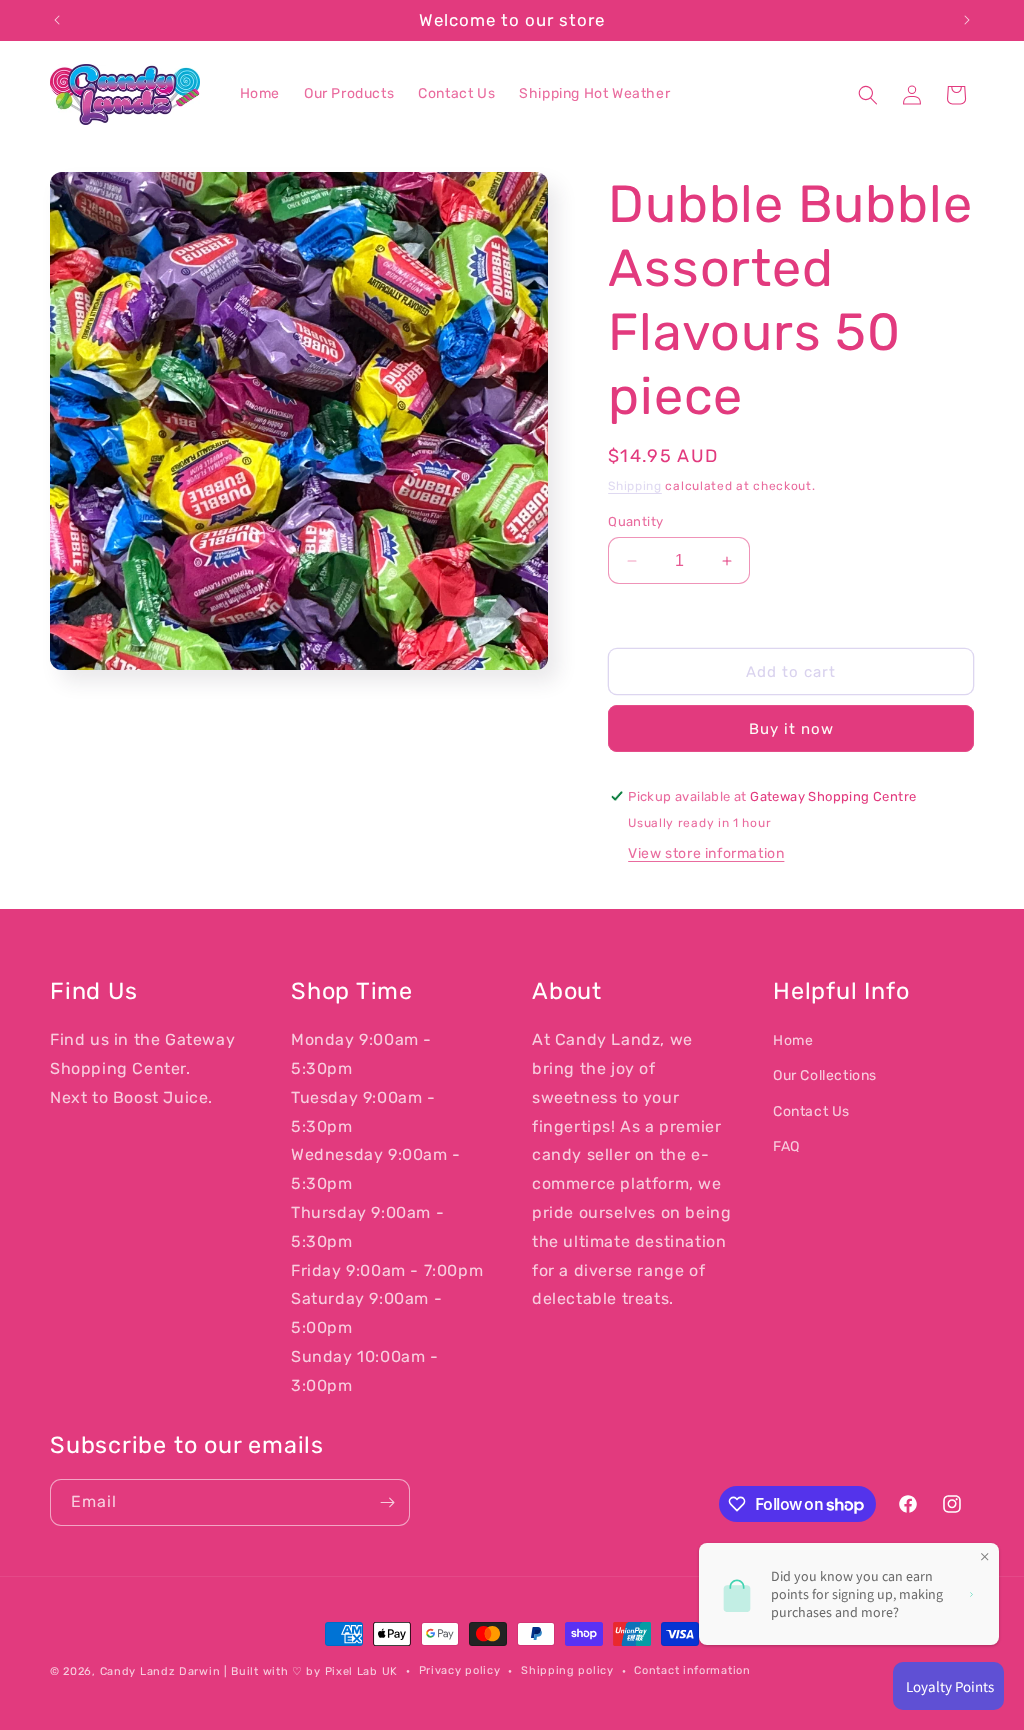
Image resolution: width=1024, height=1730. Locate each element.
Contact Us (811, 1111)
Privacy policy (460, 1670)
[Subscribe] (387, 1502)
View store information (706, 853)
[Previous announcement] (57, 20)
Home (793, 1040)
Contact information (692, 1670)
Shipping (635, 486)
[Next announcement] (967, 20)
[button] (868, 95)
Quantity (635, 521)
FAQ (786, 1146)
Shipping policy (567, 1670)
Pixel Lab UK (361, 1671)
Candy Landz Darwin (160, 1671)
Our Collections (825, 1075)
